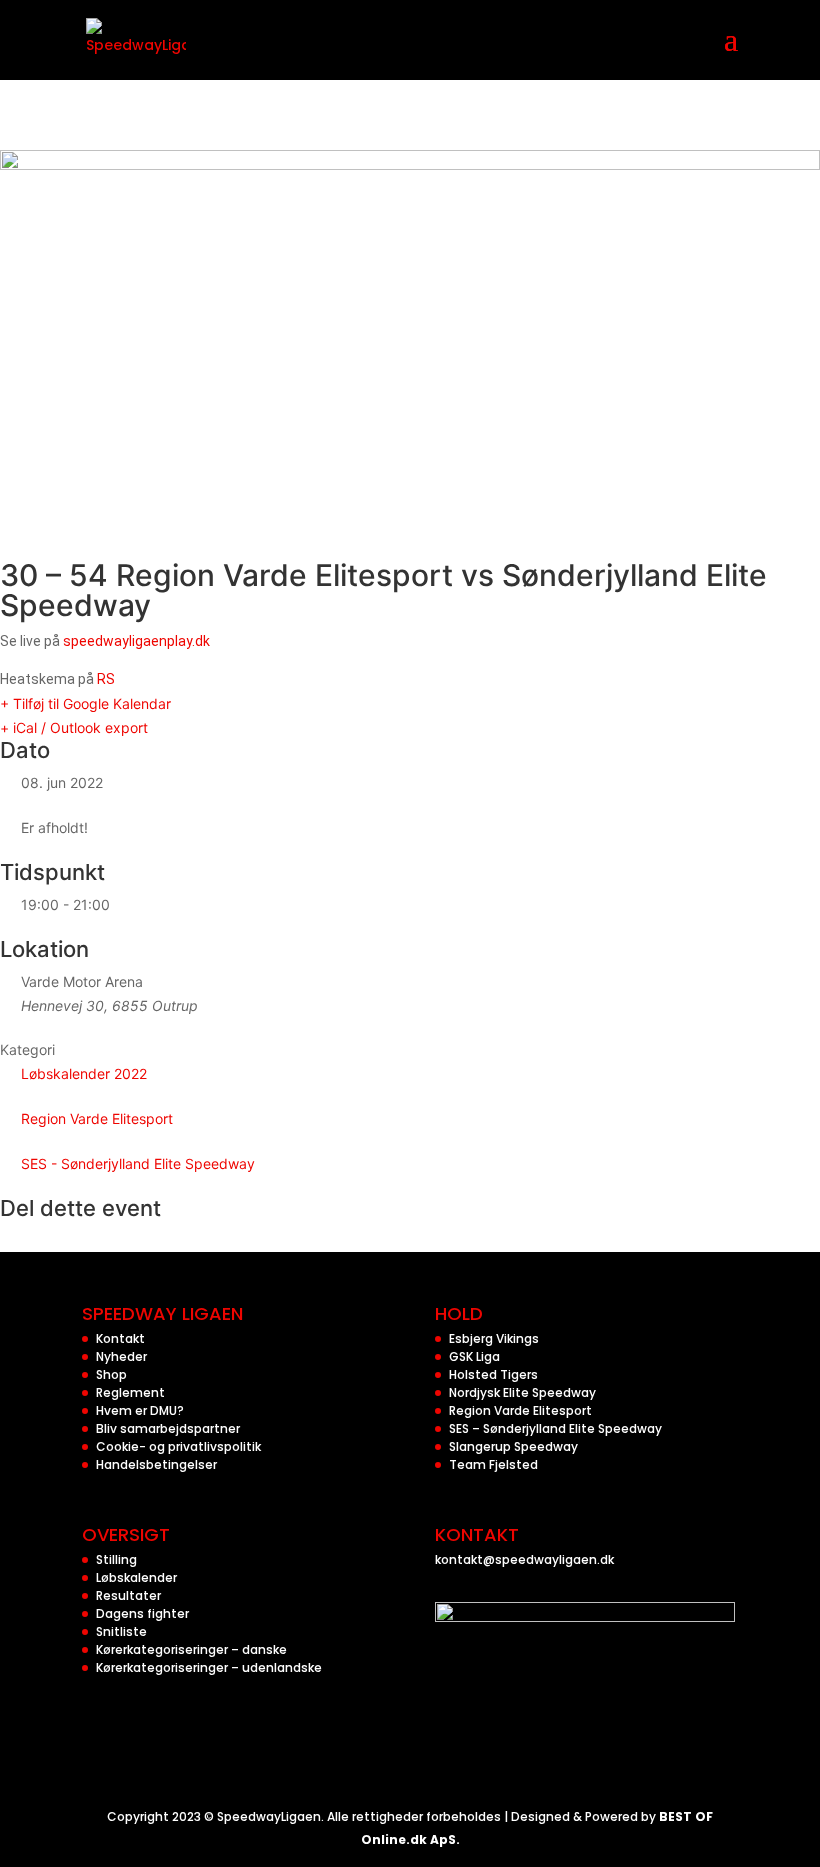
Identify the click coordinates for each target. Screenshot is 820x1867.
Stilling (116, 1559)
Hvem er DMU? (140, 1410)
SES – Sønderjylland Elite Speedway (555, 1428)
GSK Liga (474, 1356)
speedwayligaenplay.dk (136, 641)
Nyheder (121, 1356)
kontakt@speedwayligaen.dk (524, 1559)
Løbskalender (136, 1577)
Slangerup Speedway (513, 1446)
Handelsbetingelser (156, 1464)
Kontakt (120, 1338)
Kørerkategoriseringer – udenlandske (209, 1667)
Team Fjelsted (493, 1464)
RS (106, 679)
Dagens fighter (142, 1613)
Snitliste (121, 1631)
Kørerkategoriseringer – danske (191, 1649)
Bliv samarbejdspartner (168, 1428)
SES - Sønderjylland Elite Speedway (138, 1163)
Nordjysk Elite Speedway (522, 1392)
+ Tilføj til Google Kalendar (85, 703)
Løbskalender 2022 (84, 1073)
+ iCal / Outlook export (74, 727)
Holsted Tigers (493, 1374)
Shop (111, 1374)
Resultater (128, 1595)
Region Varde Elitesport (97, 1118)
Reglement (130, 1392)
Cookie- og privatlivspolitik (178, 1446)
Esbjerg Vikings (494, 1338)
